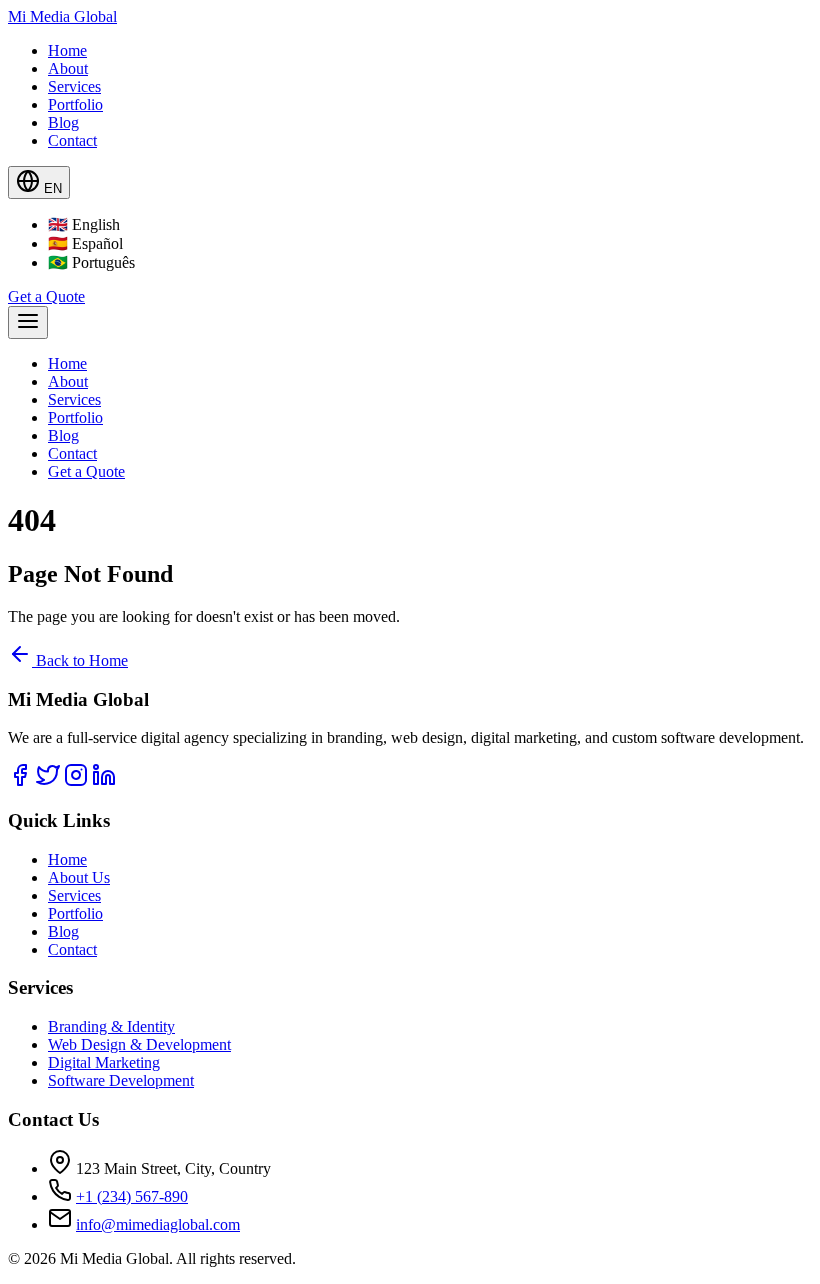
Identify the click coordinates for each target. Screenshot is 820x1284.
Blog (63, 122)
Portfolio (75, 104)
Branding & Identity (111, 1026)
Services (74, 86)
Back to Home (80, 660)
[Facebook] (20, 781)
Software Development (121, 1080)
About (68, 68)
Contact (72, 140)
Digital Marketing (104, 1062)
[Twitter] (48, 781)
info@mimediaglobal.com (158, 1224)
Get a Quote (46, 296)
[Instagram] (76, 781)
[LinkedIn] (104, 781)
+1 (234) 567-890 (132, 1196)
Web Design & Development (139, 1044)
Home (67, 50)
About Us (79, 877)
